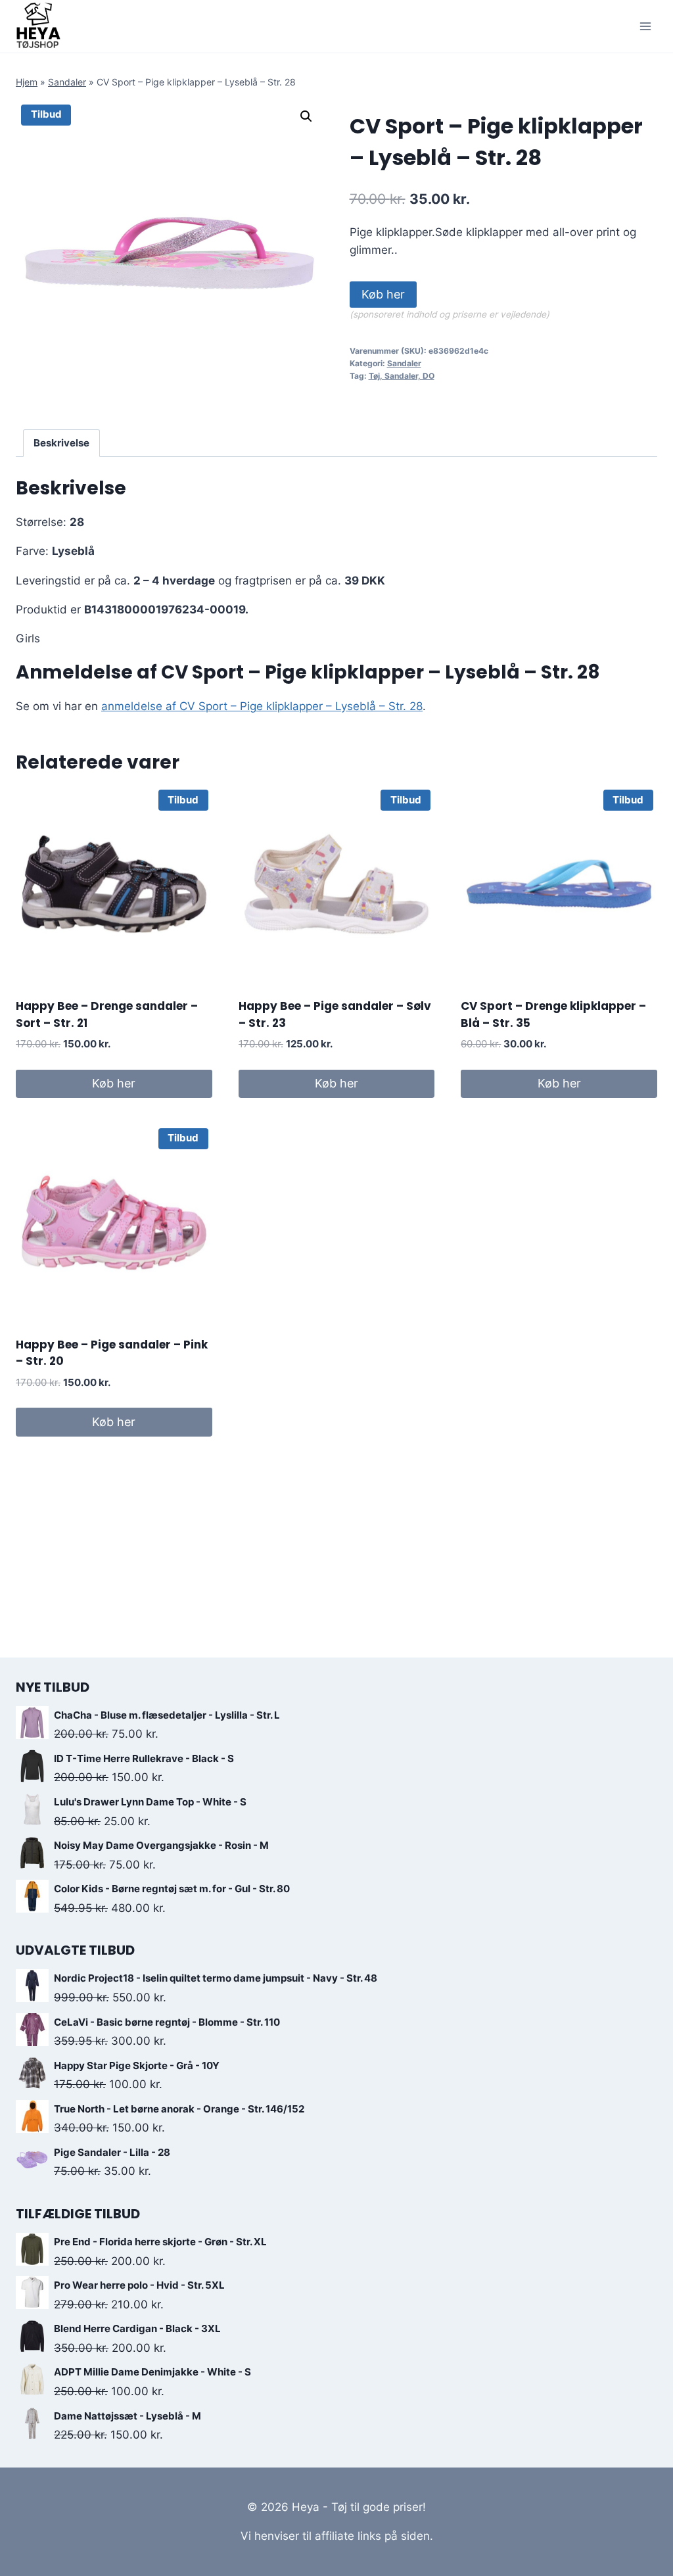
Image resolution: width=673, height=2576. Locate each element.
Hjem (27, 82)
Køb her (383, 294)
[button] (306, 116)
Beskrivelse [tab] (61, 443)
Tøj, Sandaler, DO (402, 376)
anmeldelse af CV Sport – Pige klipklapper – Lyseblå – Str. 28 (262, 706)
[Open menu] (645, 26)
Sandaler (67, 82)
